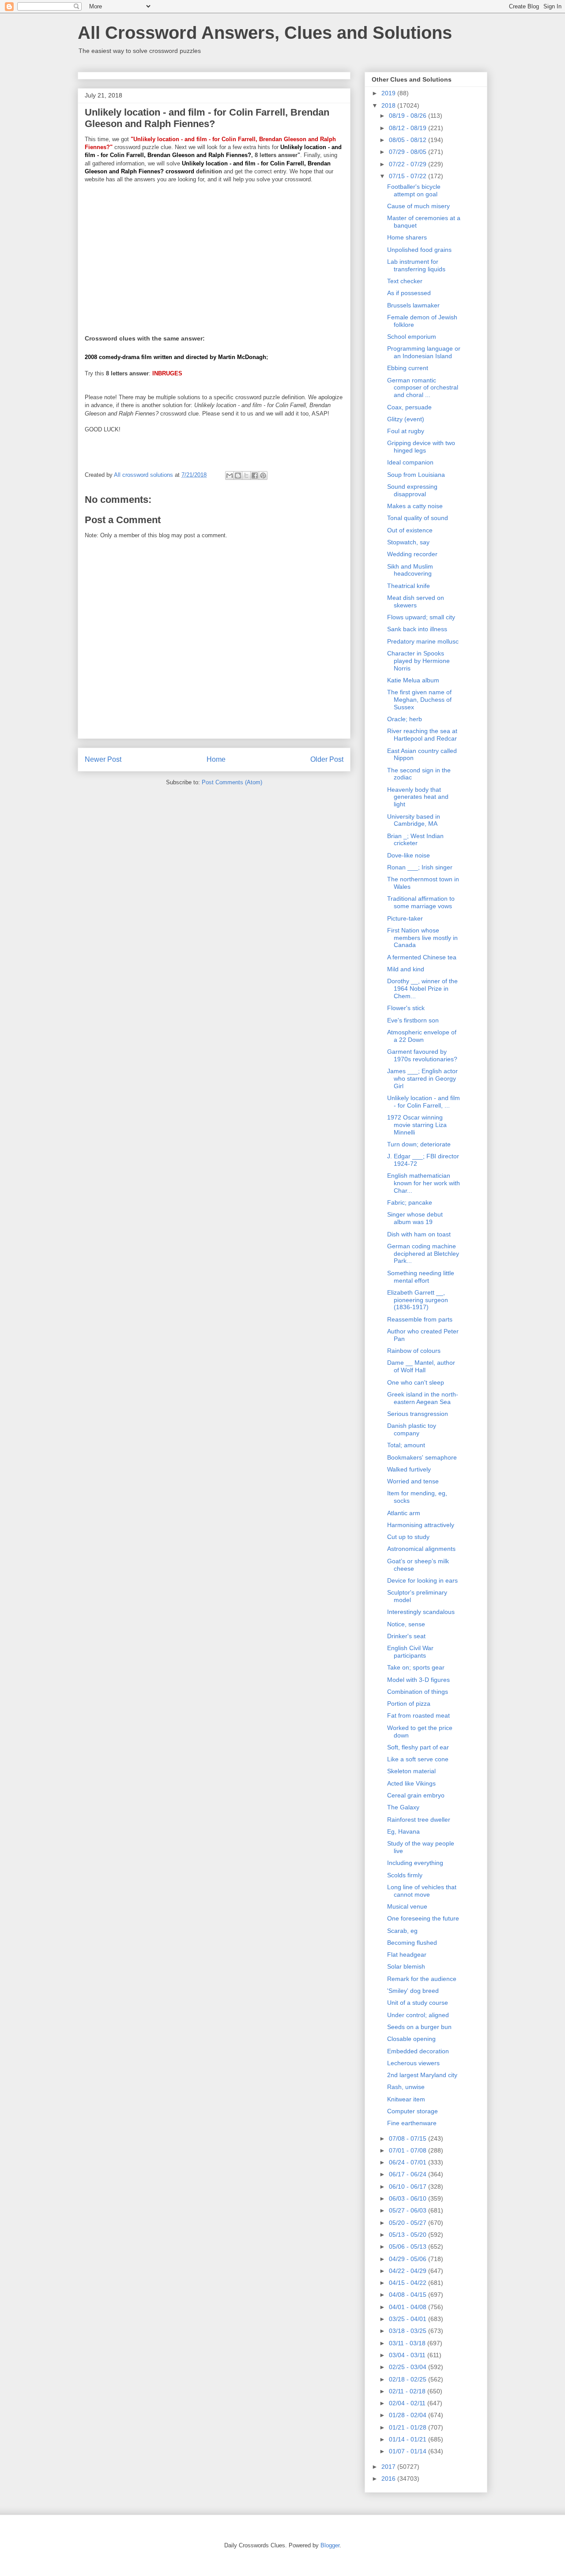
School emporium (412, 337)
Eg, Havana (403, 1831)
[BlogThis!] (238, 476)
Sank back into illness (417, 629)
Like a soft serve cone (418, 1759)
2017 (389, 2467)
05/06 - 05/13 (409, 2247)
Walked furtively (409, 1469)
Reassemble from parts (420, 1319)
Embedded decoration (418, 2051)
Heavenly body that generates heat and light (418, 797)
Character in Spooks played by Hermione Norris (418, 661)
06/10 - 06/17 (409, 2187)
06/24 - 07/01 (409, 2162)
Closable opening (411, 2039)
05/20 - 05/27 (409, 2223)
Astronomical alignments (421, 1549)
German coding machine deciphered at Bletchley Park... (423, 1254)
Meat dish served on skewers (416, 601)
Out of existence (410, 530)
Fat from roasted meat (418, 1715)
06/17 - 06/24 (409, 2174)
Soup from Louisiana (416, 475)
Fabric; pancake (410, 1202)
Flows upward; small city (421, 617)
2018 (389, 105)
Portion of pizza (409, 1704)
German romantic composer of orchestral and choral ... (423, 388)
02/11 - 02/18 (408, 2391)
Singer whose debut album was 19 (415, 1218)
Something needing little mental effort (421, 1277)
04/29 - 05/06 (409, 2259)
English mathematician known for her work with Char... (424, 1183)
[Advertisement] (214, 253)
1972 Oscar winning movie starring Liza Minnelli (417, 1125)
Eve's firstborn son (413, 1020)
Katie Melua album (413, 680)
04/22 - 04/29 (409, 2271)
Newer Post (103, 759)
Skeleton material (411, 1771)
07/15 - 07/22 (409, 176)
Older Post (327, 759)
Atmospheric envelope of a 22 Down (422, 1036)
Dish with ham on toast (419, 1234)
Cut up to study (408, 1537)
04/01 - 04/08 (409, 2307)
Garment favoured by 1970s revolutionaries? (422, 1055)
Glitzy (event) (406, 419)
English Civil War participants (410, 1652)
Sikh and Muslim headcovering (410, 570)
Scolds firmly (405, 1875)
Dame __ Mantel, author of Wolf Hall (421, 1366)
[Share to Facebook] (255, 476)
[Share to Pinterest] (263, 476)
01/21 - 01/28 (409, 2427)
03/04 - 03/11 (408, 2355)
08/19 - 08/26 (409, 116)
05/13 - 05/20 (409, 2235)
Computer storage (412, 2111)
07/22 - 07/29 (409, 164)
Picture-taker (405, 918)
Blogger (330, 2545)
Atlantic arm (404, 1513)
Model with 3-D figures (418, 1680)
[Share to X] (246, 476)
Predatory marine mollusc (423, 641)
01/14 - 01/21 (409, 2439)
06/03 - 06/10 (409, 2198)
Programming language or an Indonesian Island (424, 352)
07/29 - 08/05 (409, 152)
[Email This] (230, 476)
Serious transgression (418, 1414)
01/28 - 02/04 (409, 2415)
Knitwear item (406, 2099)
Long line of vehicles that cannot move (422, 1891)
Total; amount (406, 1445)
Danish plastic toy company (412, 1429)
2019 (389, 93)
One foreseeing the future (423, 1918)
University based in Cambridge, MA (414, 820)
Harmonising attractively (421, 1525)
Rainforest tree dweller (419, 1820)
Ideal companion (410, 462)
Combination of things (418, 1692)
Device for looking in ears (422, 1580)
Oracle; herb (405, 719)
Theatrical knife (409, 586)
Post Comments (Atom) (232, 782)
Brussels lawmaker (413, 305)
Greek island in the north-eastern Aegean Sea (423, 1398)
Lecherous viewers (413, 2063)
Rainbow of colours (414, 1351)
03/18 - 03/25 (409, 2331)
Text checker (405, 281)
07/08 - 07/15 (409, 2138)
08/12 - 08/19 (409, 128)
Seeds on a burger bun (419, 2027)
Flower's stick (406, 1008)
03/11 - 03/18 (408, 2343)
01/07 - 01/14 (409, 2451)
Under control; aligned (418, 2015)
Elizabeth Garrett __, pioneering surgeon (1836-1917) (418, 1300)
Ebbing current (408, 368)
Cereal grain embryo (416, 1795)
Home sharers (407, 237)
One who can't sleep (416, 1382)
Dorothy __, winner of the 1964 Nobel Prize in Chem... (422, 988)
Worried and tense (413, 1481)
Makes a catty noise (415, 506)
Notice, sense (406, 1624)
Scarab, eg (402, 1931)
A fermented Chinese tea (422, 957)
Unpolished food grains (419, 250)
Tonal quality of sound (418, 518)
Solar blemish (406, 1966)
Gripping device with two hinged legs (421, 447)
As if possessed (409, 293)
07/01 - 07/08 (409, 2150)
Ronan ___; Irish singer (420, 867)
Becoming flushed (412, 1943)
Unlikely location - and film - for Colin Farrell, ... (424, 1102)
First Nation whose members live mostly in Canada (422, 938)
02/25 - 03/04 (409, 2367)
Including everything (415, 1863)
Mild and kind (406, 969)
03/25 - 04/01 (409, 2319)
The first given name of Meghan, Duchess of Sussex (419, 700)
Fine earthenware (412, 2123)
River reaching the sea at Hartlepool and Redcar (422, 735)
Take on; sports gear (416, 1667)
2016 (389, 2479)
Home (216, 759)
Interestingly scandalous (421, 1612)
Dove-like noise (409, 855)
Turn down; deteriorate (419, 1144)
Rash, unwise (406, 2087)
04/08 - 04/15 (409, 2295)
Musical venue (407, 1906)
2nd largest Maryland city (422, 2075)
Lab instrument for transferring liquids (416, 265)
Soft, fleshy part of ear (418, 1747)
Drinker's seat (406, 1636)
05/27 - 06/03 (409, 2210)
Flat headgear (407, 1954)
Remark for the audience (422, 1979)
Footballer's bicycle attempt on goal (414, 190)
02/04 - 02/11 (408, 2403)
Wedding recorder (412, 554)
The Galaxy (403, 1807)
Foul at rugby (406, 431)
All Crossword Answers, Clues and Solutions (265, 33)
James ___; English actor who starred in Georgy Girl (422, 1078)
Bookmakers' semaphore (422, 1457)
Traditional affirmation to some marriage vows (421, 902)
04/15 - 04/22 (409, 2283)
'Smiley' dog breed (413, 1991)
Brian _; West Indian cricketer (415, 840)
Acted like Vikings (411, 1783)
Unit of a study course (418, 2003)
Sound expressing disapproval (412, 490)
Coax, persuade (409, 407)
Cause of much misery (418, 206)
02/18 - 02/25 (409, 2379)
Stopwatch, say (408, 542)
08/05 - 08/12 (409, 140)
